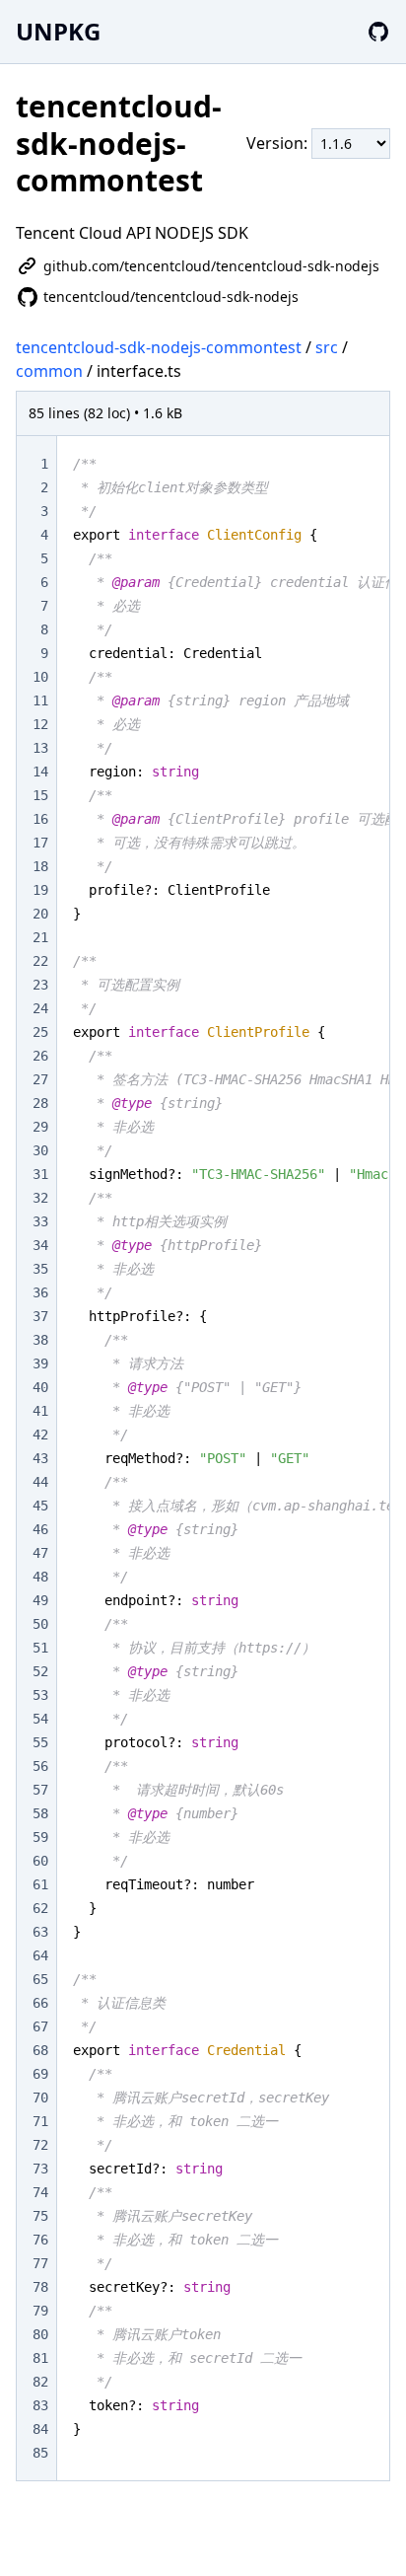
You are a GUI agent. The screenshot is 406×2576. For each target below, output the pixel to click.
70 (40, 2098)
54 (40, 1719)
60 (40, 1861)
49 (40, 1600)
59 (40, 1837)
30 (40, 1150)
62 (40, 1908)
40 (40, 1387)
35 (40, 1269)
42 (40, 1435)
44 (40, 1482)
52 (40, 1671)
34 (40, 1245)
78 (40, 2287)
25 (40, 1032)
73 (40, 2169)
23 (40, 985)
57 (40, 1790)
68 (40, 2050)
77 (40, 2263)
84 (40, 2429)
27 (40, 1079)
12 (40, 724)
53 (40, 1695)
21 (40, 937)
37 (40, 1316)
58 (40, 1813)
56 (40, 1766)
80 (40, 2334)
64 (40, 1955)
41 (40, 1411)
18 (40, 866)
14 (40, 772)
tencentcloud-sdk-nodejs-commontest (159, 347)
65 (40, 1979)
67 (40, 2026)
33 (40, 1221)
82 (40, 2382)
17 (40, 843)
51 (40, 1648)
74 (40, 2192)
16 (40, 819)
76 (40, 2240)
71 (40, 2121)
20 (40, 914)
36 (40, 1292)
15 (40, 795)
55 (40, 1742)
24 (40, 1008)
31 (40, 1174)
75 (40, 2216)
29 (40, 1127)
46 (40, 1529)
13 (40, 748)
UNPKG (58, 31)
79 (40, 2311)
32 (40, 1198)
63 (40, 1932)
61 (40, 1884)
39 (40, 1363)
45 (40, 1506)
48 (40, 1577)
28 (40, 1103)
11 (40, 700)
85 (40, 2453)
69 (40, 2074)
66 (40, 2003)
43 (40, 1458)
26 (40, 1056)
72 (40, 2145)
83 (40, 2405)
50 (40, 1624)
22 (40, 961)
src (327, 347)
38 (40, 1340)
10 (40, 677)
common (49, 371)
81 (40, 2358)
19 (40, 890)
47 (40, 1553)
